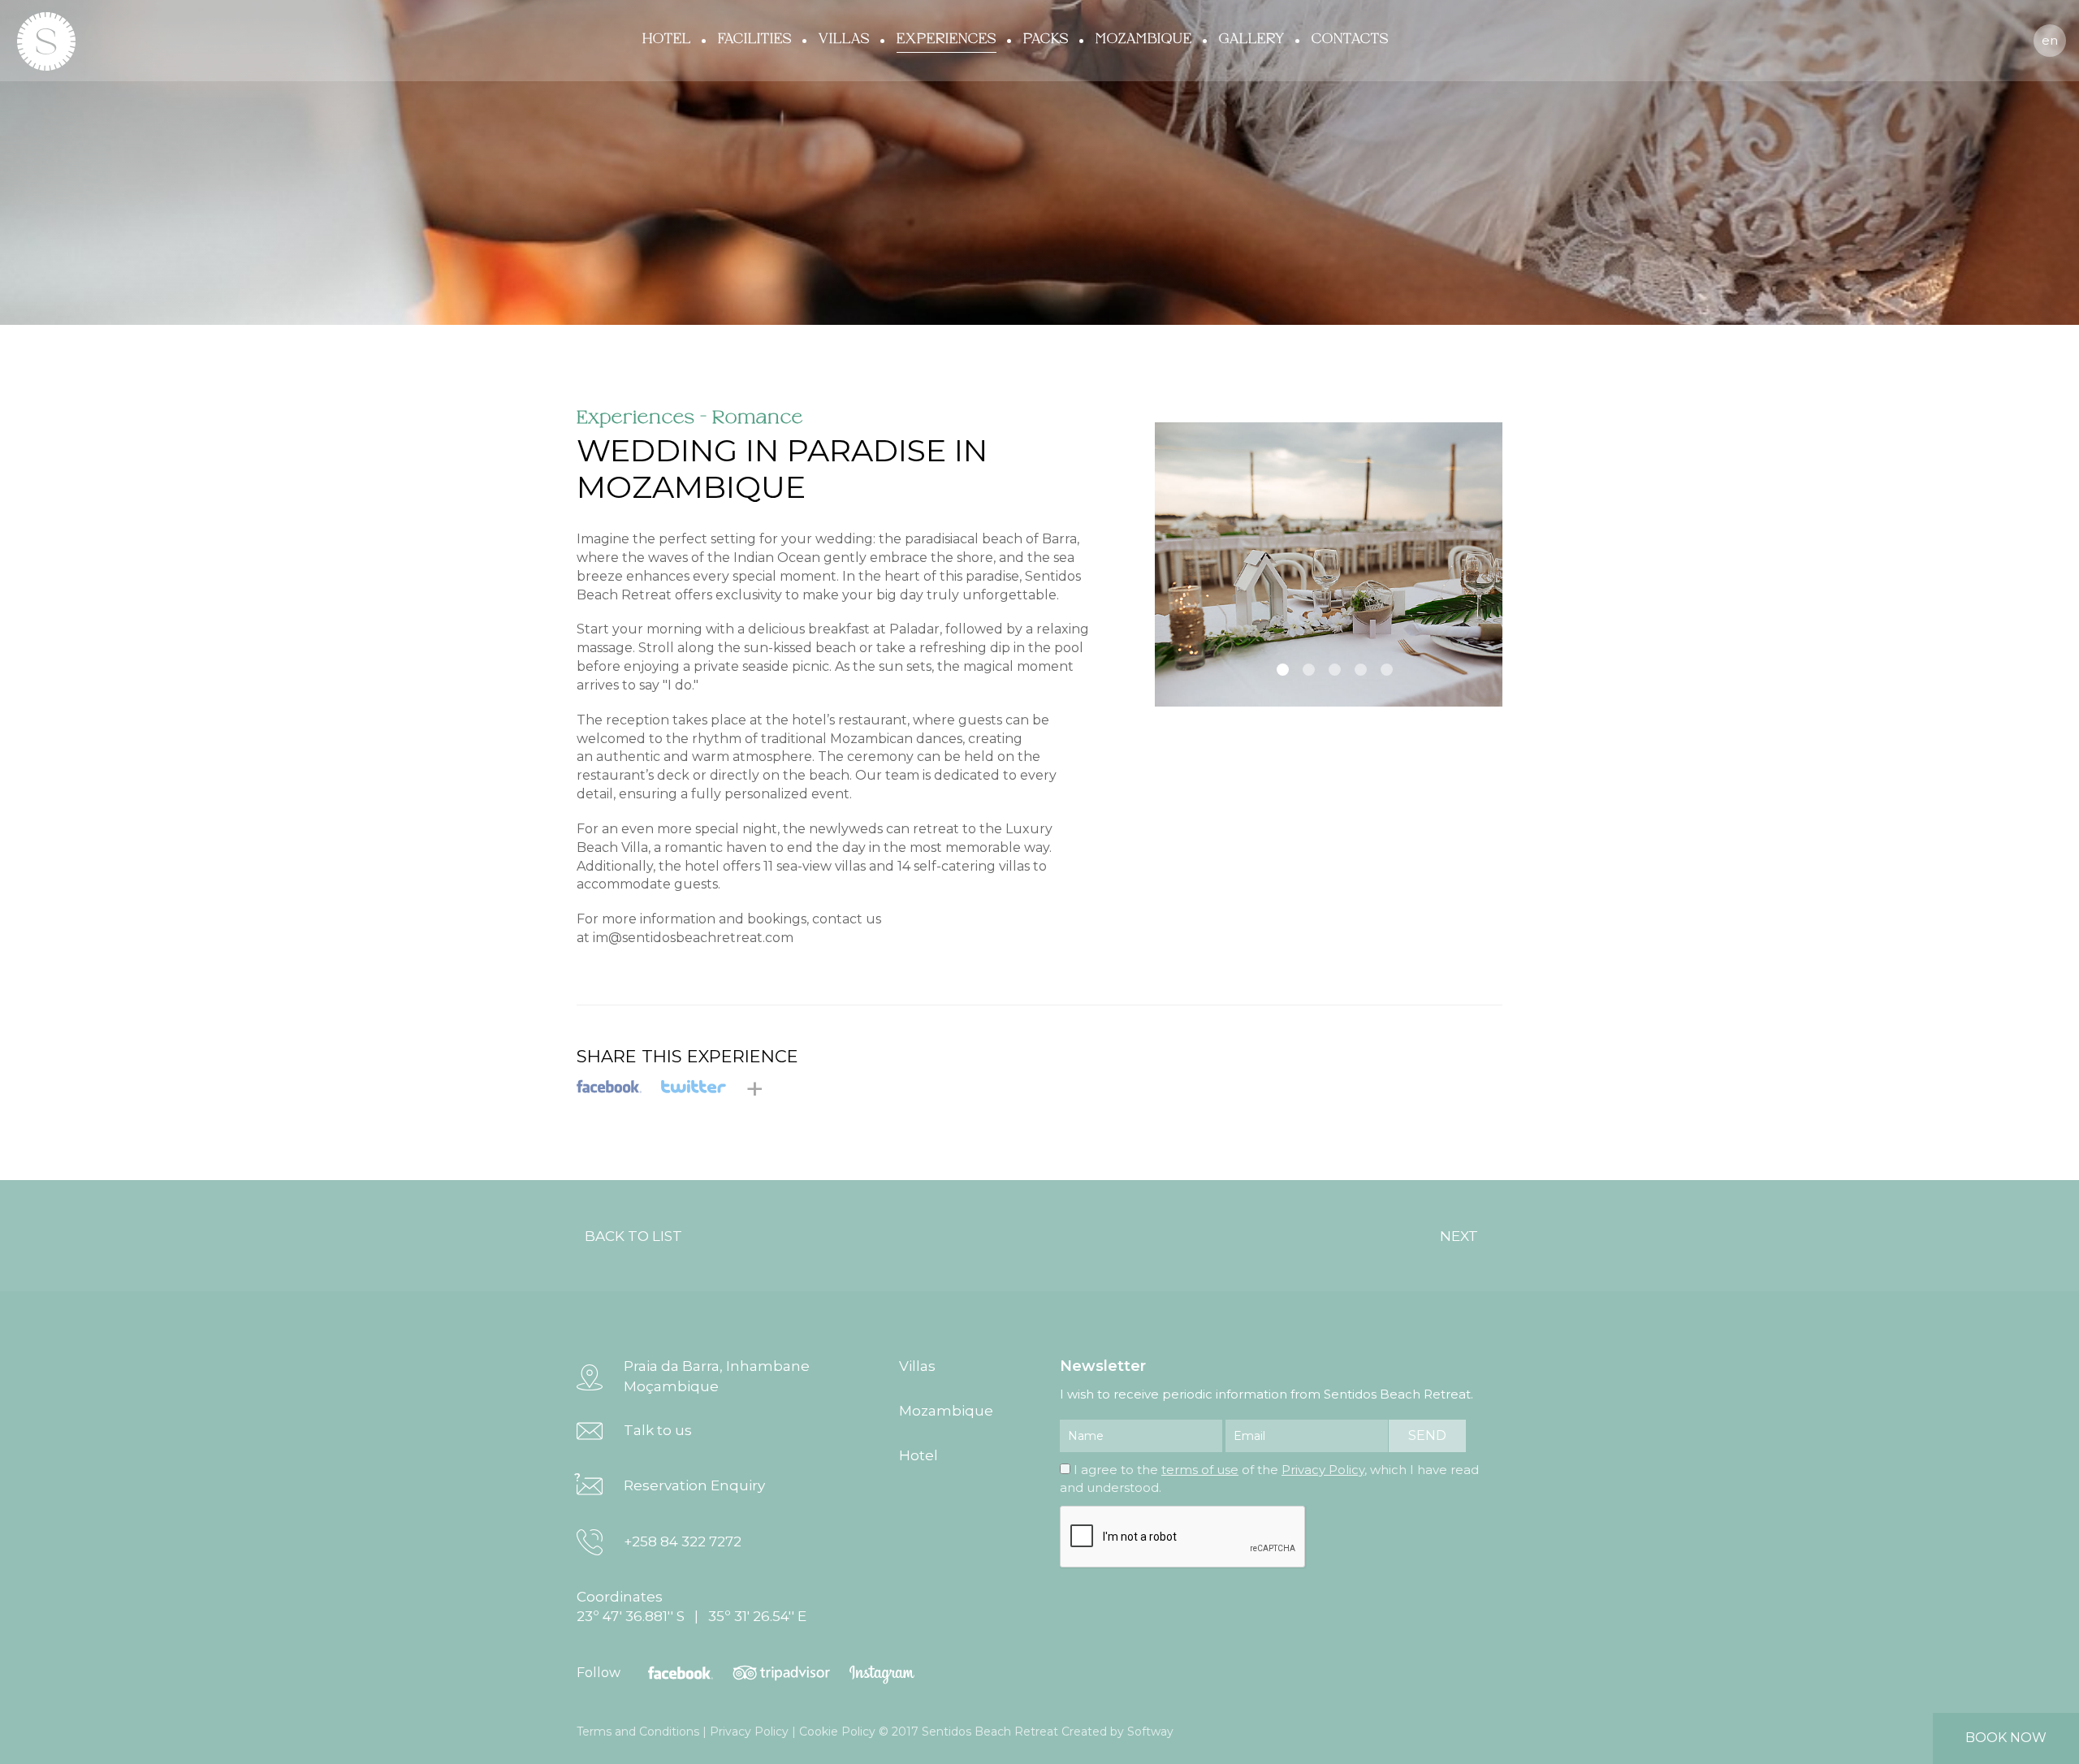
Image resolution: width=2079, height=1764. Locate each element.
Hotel (667, 39)
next (1459, 1236)
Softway (1150, 1732)
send (1427, 1435)
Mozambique (1144, 39)
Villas (844, 39)
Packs (1046, 39)
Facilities (755, 39)
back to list (633, 1236)
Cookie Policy (837, 1732)
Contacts (1350, 39)
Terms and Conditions (638, 1732)
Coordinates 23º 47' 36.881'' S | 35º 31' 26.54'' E (692, 1606)
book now (2006, 1738)
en (2050, 40)
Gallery (1252, 39)
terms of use (1200, 1470)
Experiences (947, 39)
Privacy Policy (1323, 1470)
